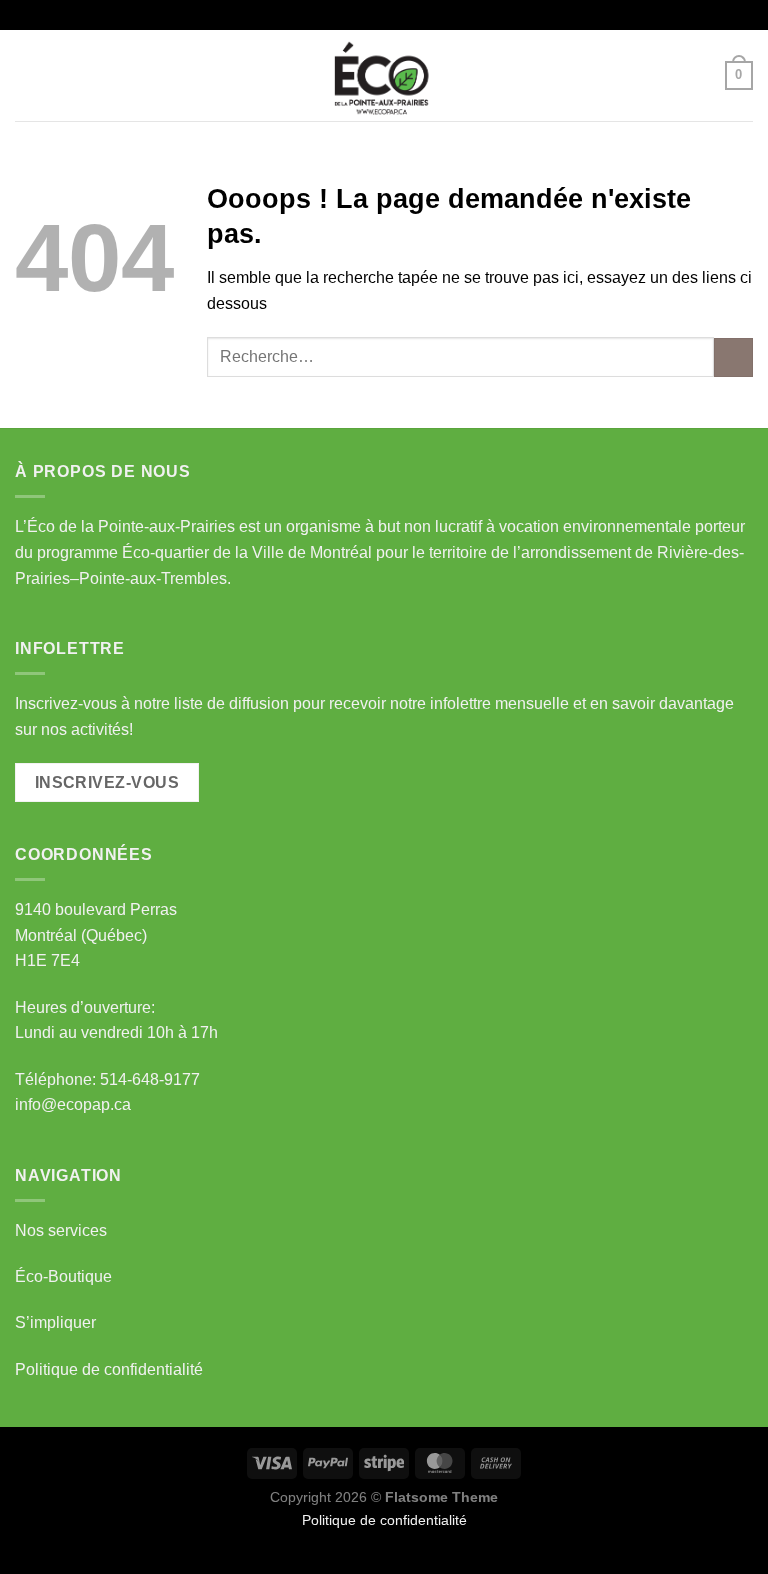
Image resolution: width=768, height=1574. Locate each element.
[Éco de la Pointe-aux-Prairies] (384, 75)
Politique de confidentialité (109, 1369)
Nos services (61, 1230)
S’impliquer (55, 1322)
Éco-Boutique (63, 1276)
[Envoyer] (733, 357)
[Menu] (27, 75)
